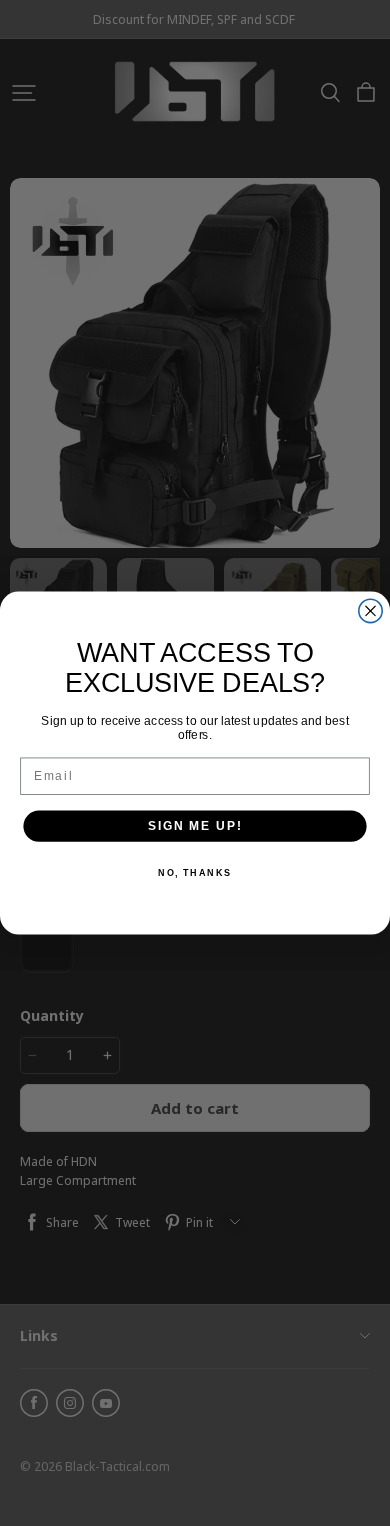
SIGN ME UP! (195, 825)
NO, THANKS (195, 873)
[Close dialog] (370, 610)
